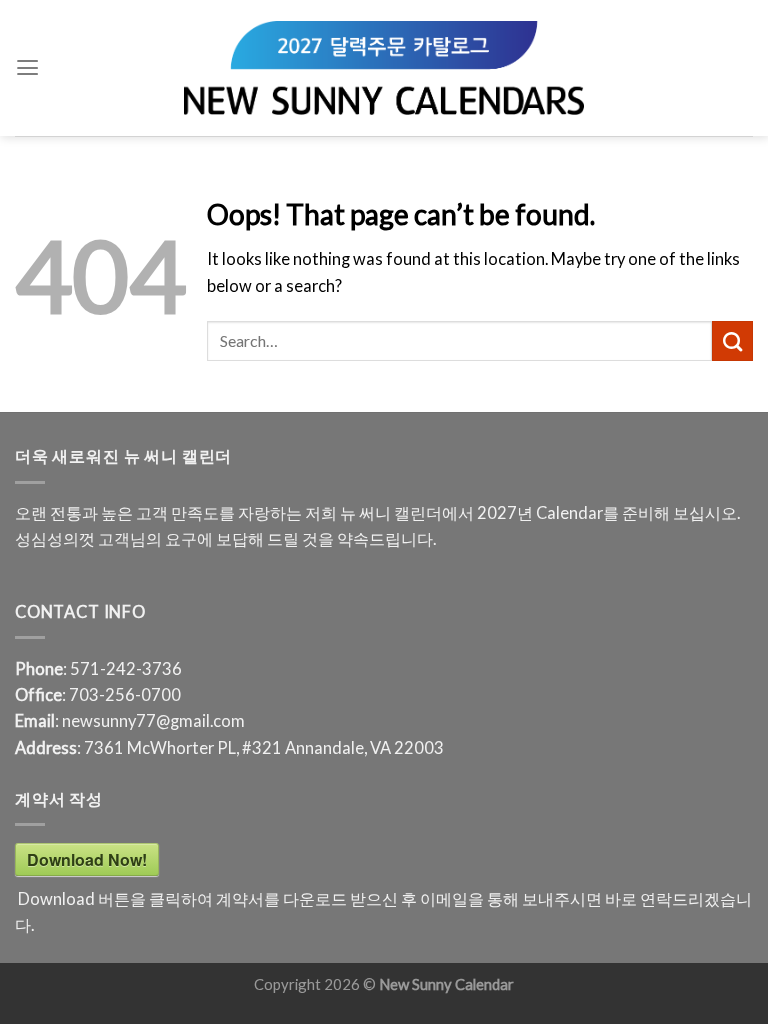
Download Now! (87, 859)
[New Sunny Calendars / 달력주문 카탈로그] (384, 68)
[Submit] (732, 341)
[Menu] (27, 68)
